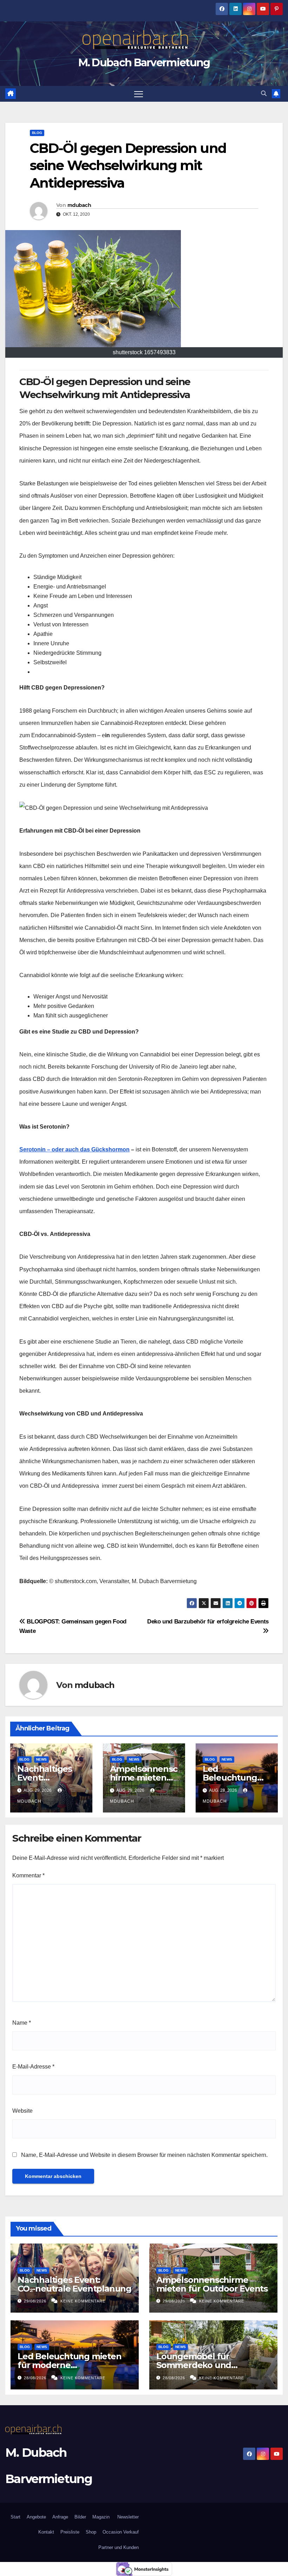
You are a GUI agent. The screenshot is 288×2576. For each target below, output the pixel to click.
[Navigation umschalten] (139, 94)
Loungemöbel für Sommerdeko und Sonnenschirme (194, 2365)
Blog (37, 133)
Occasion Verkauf (121, 2532)
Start (15, 2517)
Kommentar (28, 1875)
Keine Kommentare (83, 2301)
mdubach (79, 205)
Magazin (101, 2517)
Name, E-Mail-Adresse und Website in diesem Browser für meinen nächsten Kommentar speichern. (144, 2155)
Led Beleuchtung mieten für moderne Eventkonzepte (70, 2365)
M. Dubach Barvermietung (144, 63)
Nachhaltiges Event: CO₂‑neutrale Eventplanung (74, 2284)
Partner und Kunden (119, 2547)
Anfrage (60, 2517)
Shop (91, 2532)
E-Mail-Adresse (33, 2067)
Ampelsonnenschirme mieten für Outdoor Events (212, 2284)
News (41, 1759)
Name (22, 2023)
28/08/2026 (36, 2378)
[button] (264, 93)
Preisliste (70, 2532)
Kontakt (46, 2532)
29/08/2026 (36, 2301)
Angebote (36, 2517)
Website (22, 2111)
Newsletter (127, 2517)
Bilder (80, 2517)
